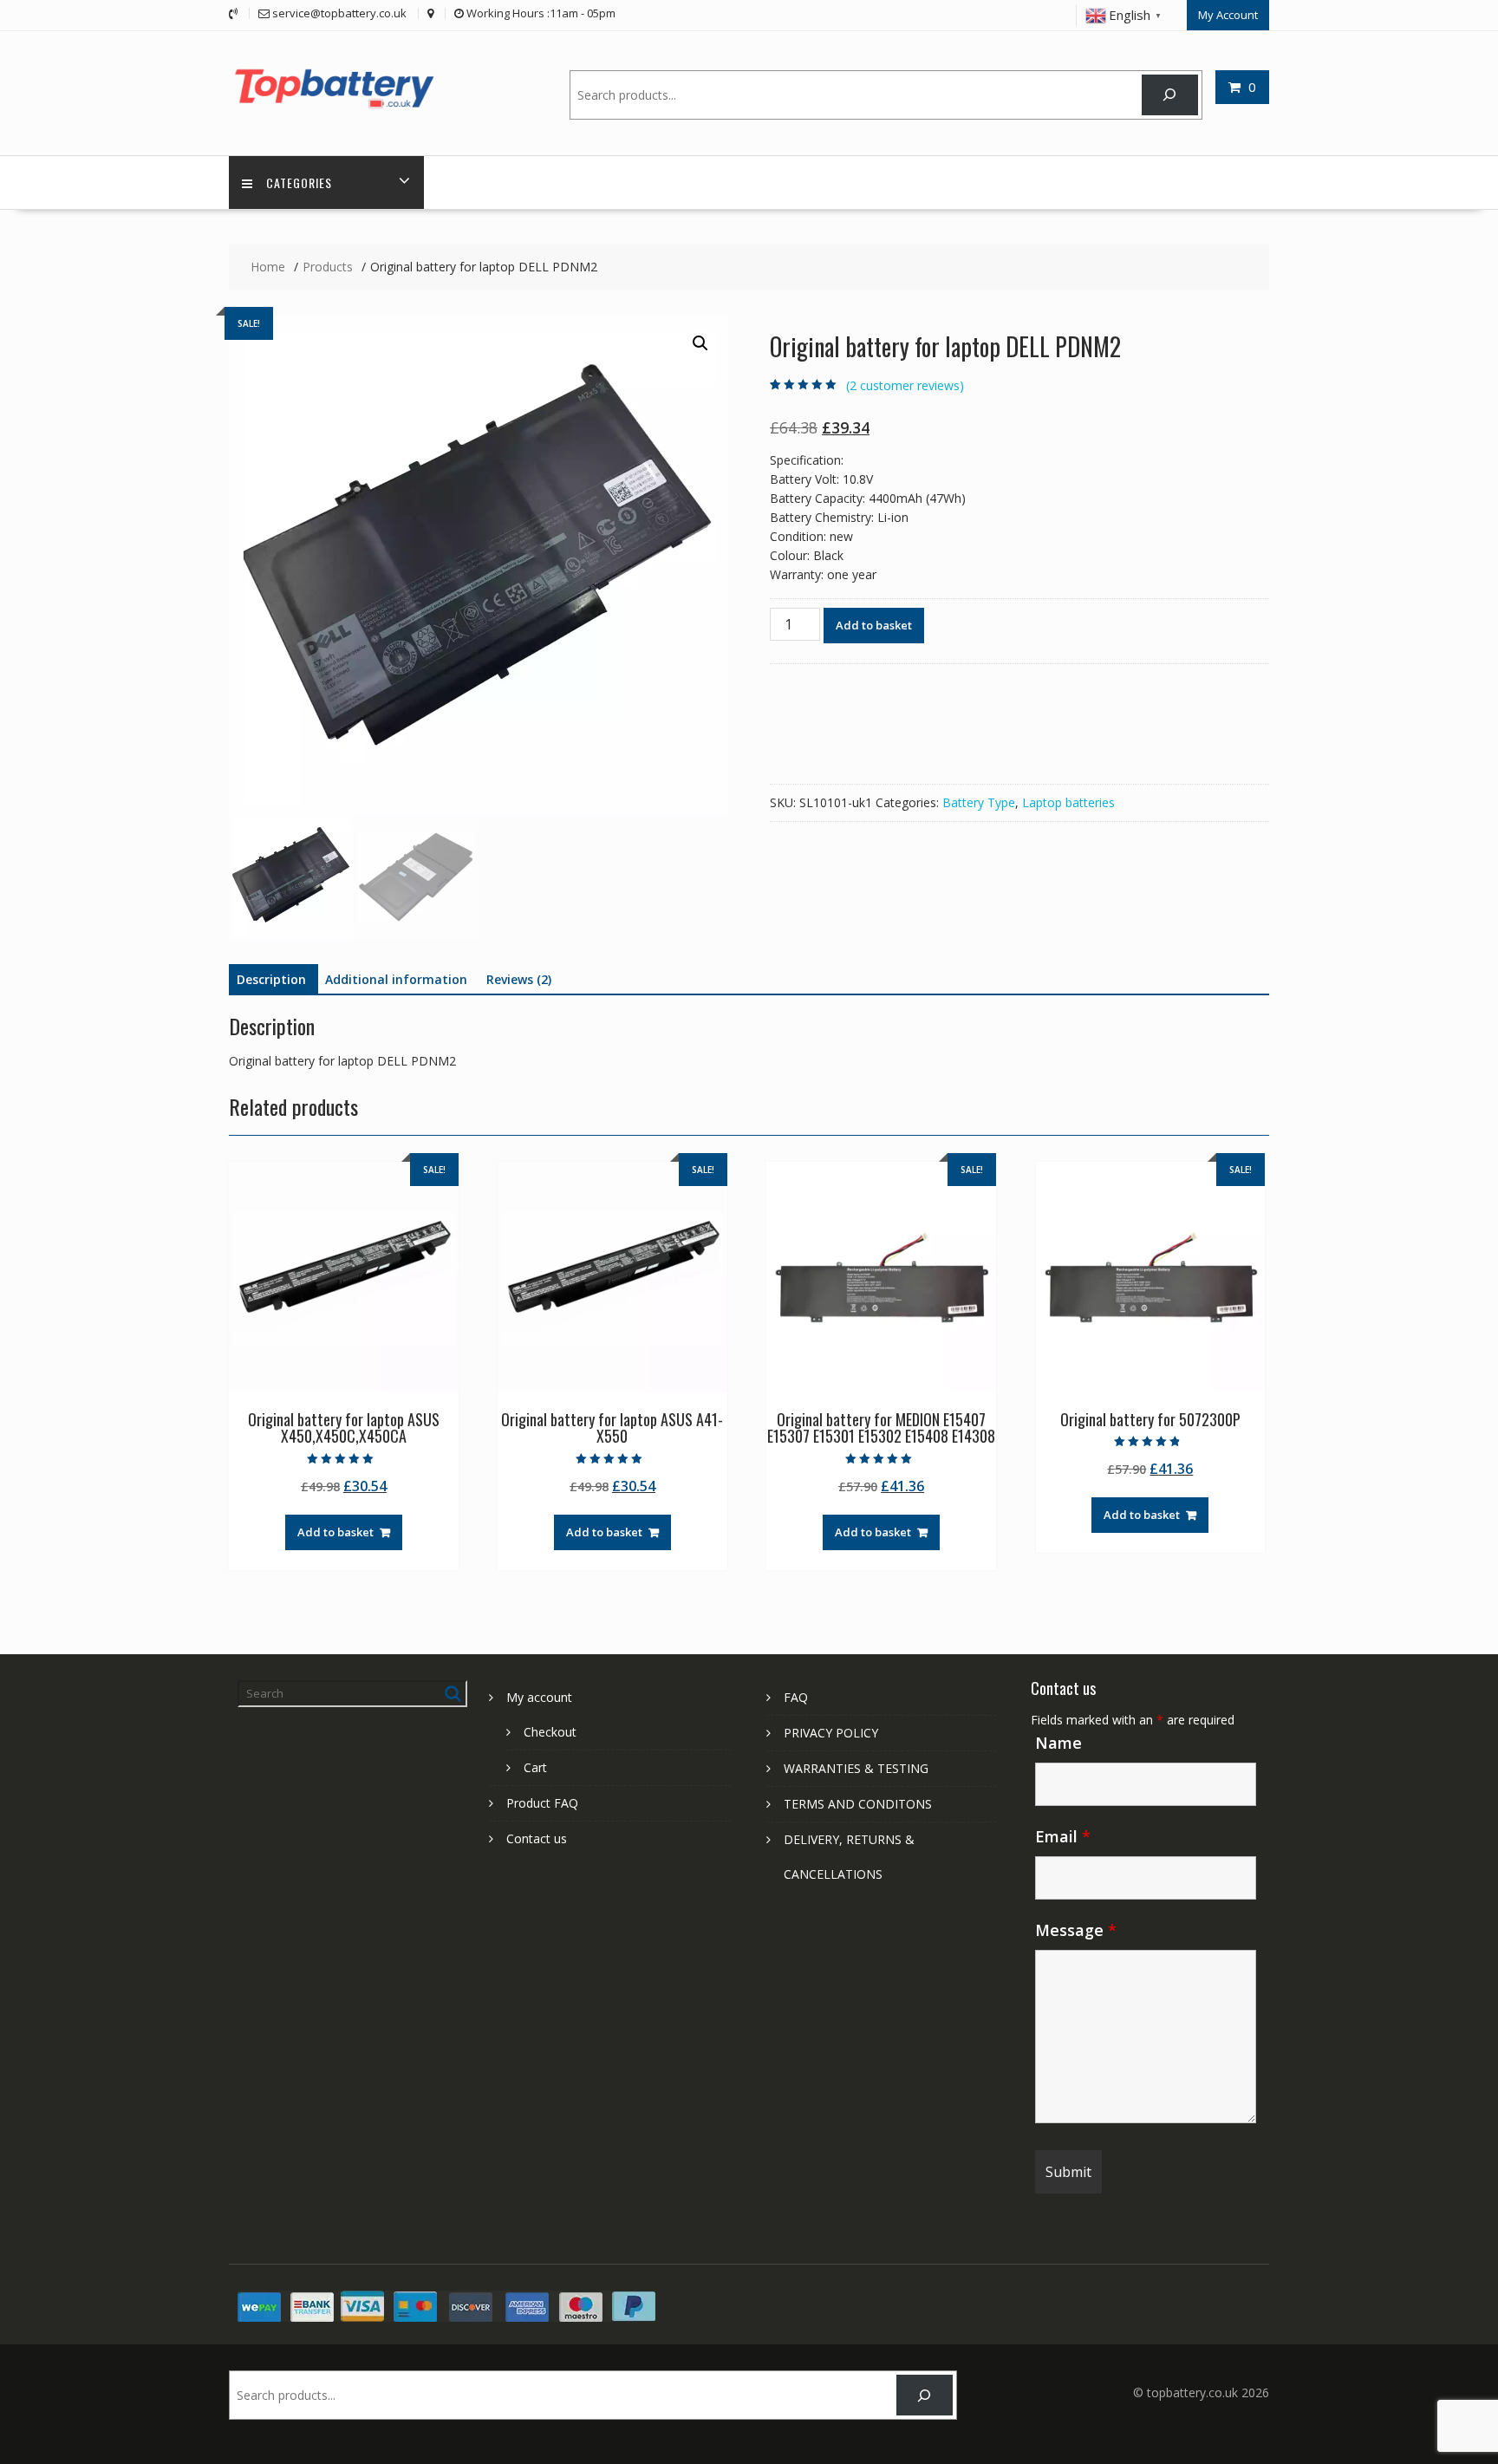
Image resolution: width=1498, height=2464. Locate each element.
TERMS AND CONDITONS (858, 1804)
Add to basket (874, 625)
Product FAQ (542, 1803)
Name (1058, 1743)
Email (1063, 1836)
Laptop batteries (1068, 802)
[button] (700, 343)
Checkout (550, 1732)
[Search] (1170, 95)
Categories (299, 183)
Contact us (537, 1838)
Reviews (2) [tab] (519, 979)
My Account (1228, 15)
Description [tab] (271, 979)
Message (1076, 1930)
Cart (535, 1767)
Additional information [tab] (396, 979)
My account (539, 1697)
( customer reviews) (905, 385)
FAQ (796, 1697)
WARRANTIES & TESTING (856, 1768)
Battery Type (979, 802)
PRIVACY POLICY (831, 1733)
